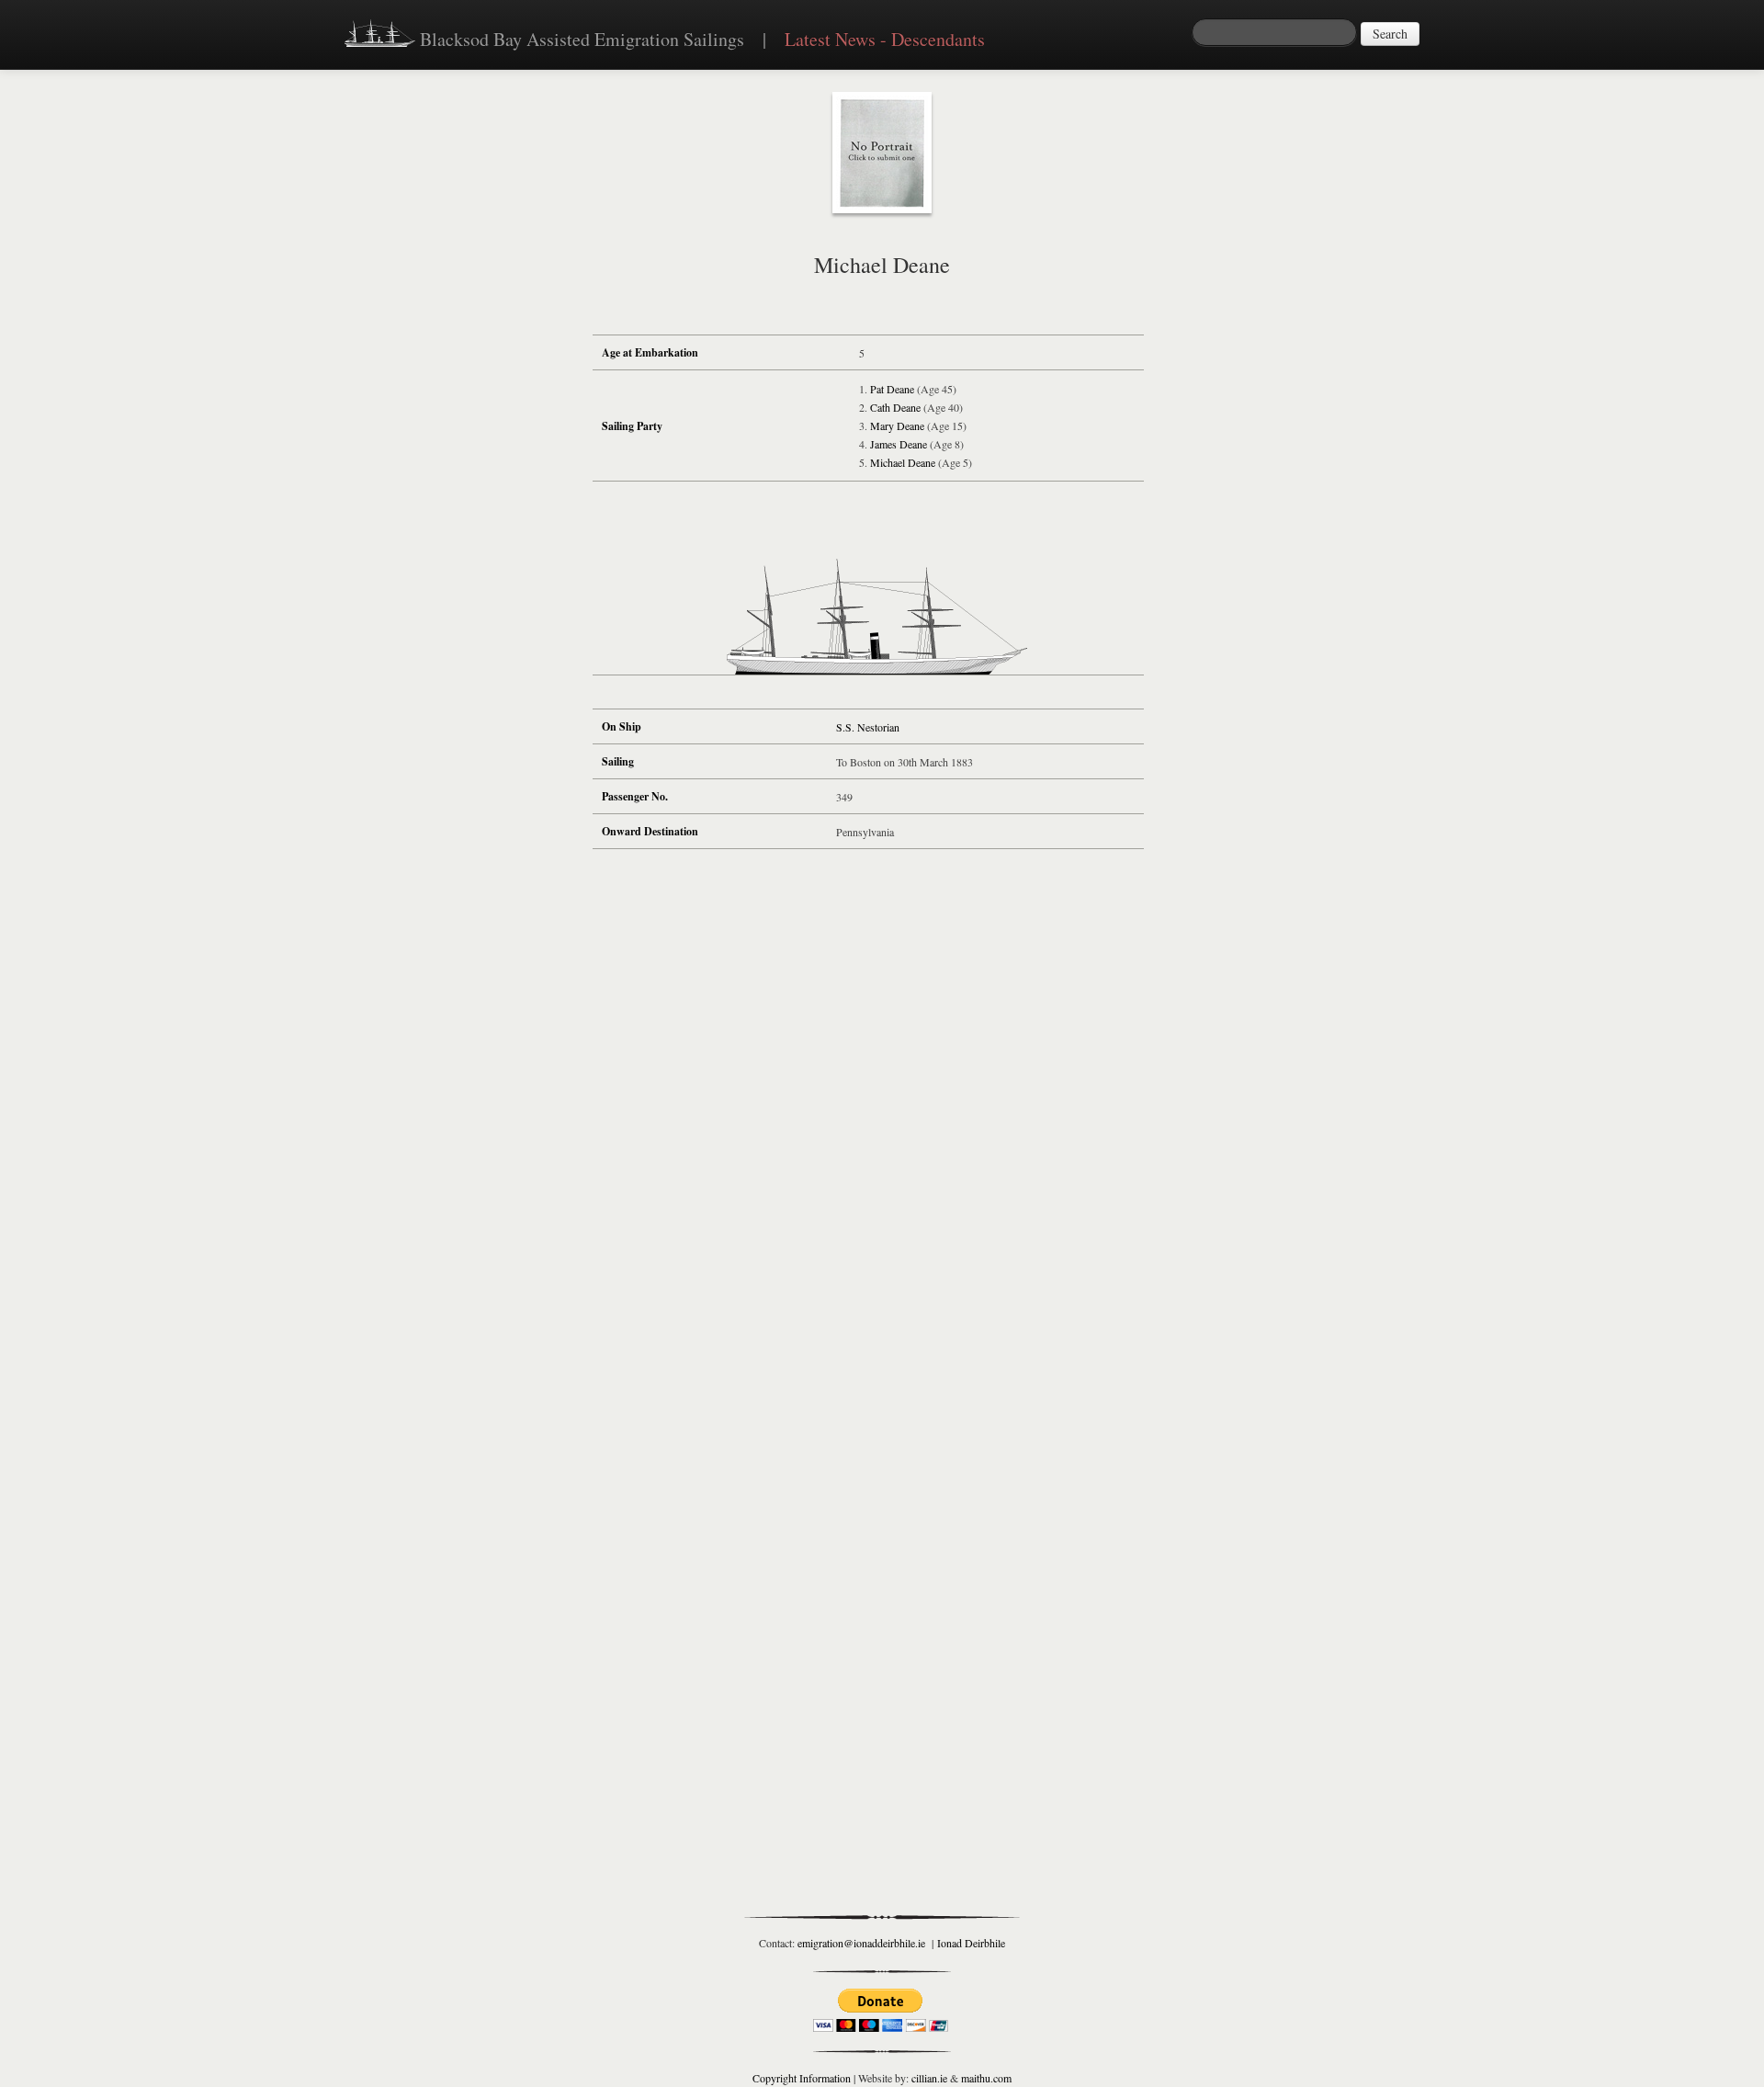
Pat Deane (892, 389)
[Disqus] (868, 1134)
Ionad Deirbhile (971, 1943)
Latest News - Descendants (885, 39)
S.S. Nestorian (868, 727)
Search (1390, 34)
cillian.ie (929, 2078)
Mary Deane (897, 425)
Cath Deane (895, 407)
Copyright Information (802, 2078)
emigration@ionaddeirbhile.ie (861, 1943)
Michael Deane (903, 462)
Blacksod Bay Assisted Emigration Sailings (580, 39)
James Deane (899, 444)
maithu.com (986, 2078)
